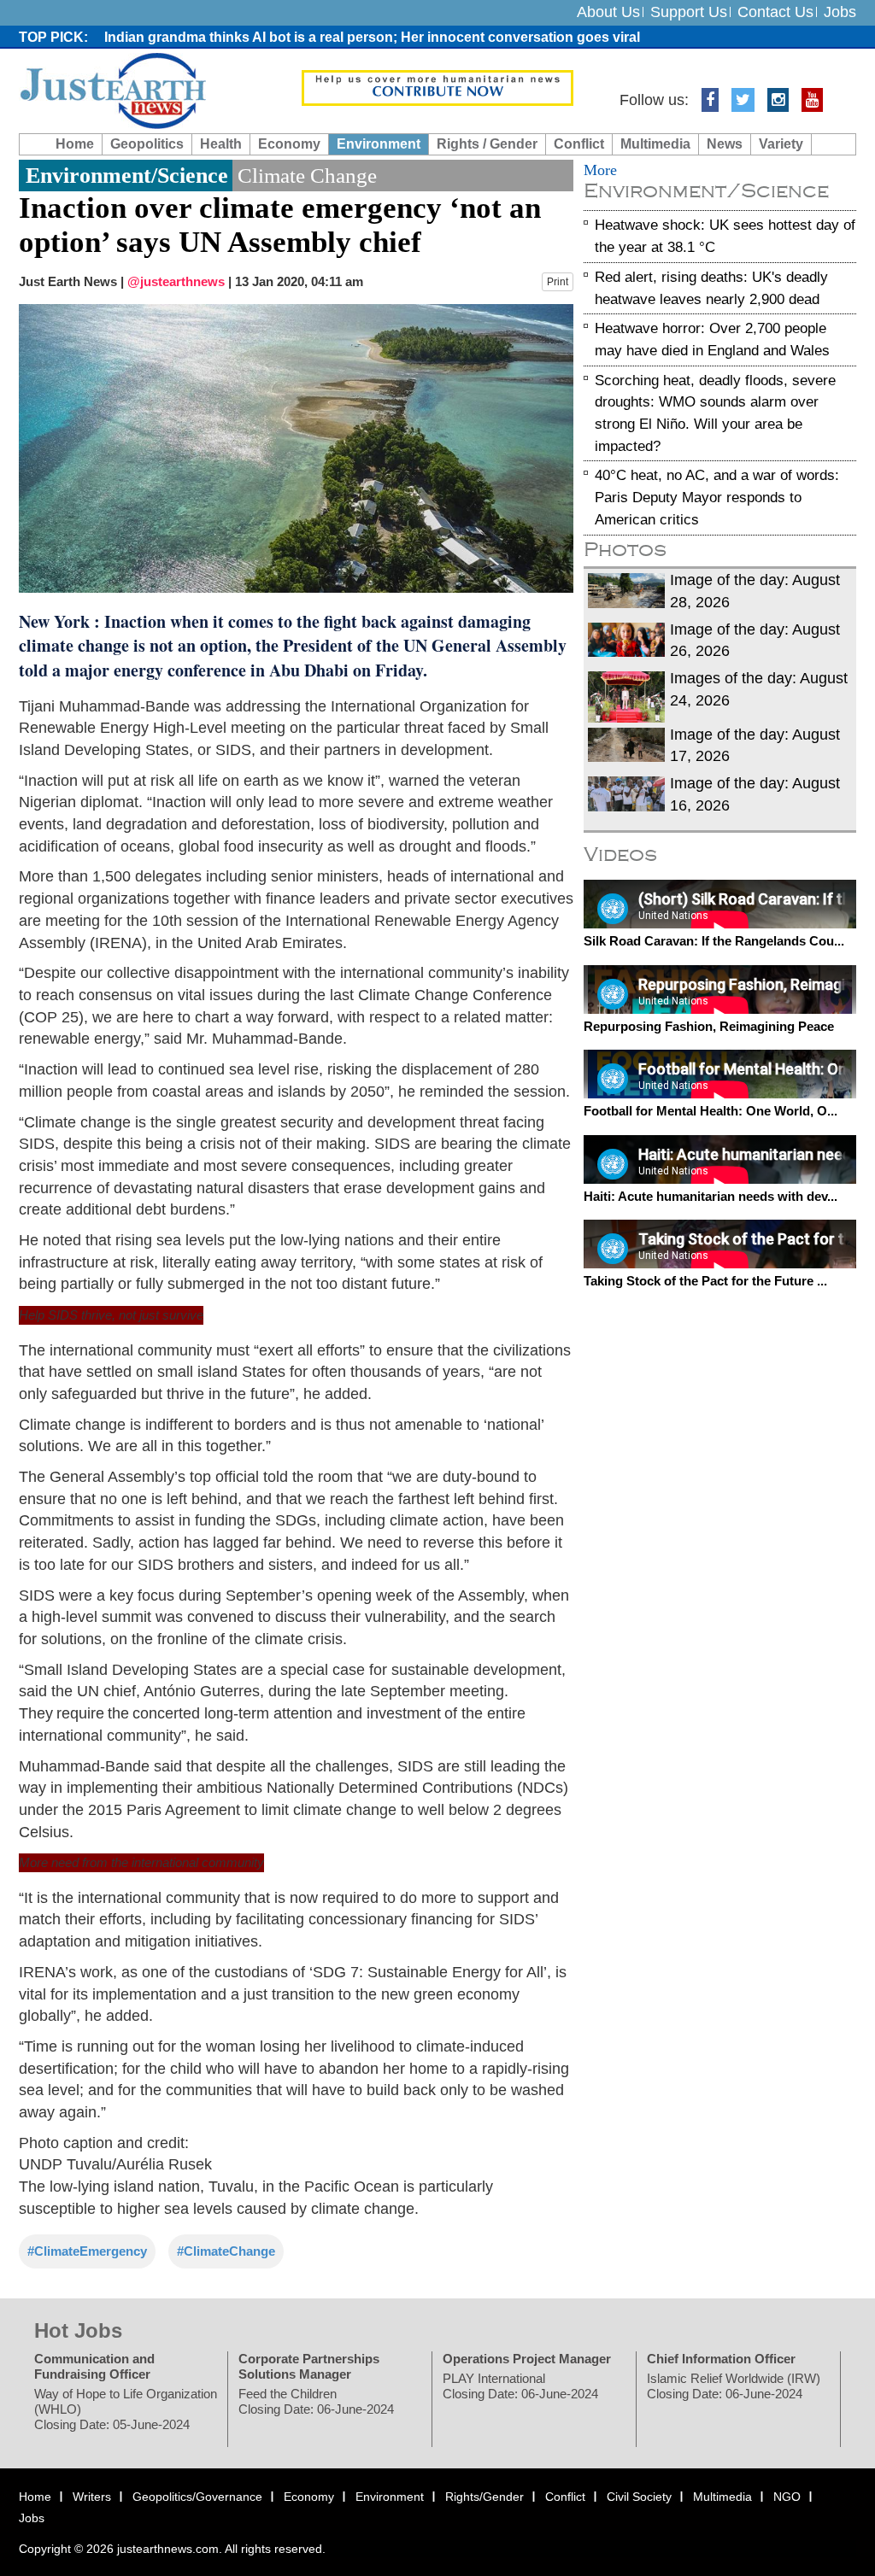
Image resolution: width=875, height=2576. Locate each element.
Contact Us (775, 12)
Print (558, 282)
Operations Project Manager (527, 2358)
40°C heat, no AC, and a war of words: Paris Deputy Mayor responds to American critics (717, 497)
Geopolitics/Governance (197, 2496)
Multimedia (655, 144)
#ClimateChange (226, 2250)
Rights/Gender (484, 2496)
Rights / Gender (487, 144)
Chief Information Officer (721, 2358)
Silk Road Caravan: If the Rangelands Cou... (714, 941)
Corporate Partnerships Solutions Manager (309, 2365)
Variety (781, 144)
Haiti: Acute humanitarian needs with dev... (711, 1195)
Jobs (840, 12)
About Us (608, 12)
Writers (92, 2496)
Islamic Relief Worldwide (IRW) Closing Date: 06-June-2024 (734, 2385)
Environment (379, 144)
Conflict (579, 144)
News (725, 144)
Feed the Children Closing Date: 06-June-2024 (316, 2400)
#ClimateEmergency (87, 2250)
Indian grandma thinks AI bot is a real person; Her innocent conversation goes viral (372, 37)
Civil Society (639, 2496)
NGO (787, 2496)
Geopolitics (147, 144)
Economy (289, 144)
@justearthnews (176, 281)
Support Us (689, 12)
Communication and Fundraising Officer (94, 2365)
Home (75, 144)
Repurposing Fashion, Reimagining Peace (709, 1025)
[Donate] (438, 87)
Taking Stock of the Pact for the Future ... (705, 1281)
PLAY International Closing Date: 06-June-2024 (520, 2385)
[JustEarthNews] (112, 90)
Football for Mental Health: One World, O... (711, 1111)
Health (221, 144)
